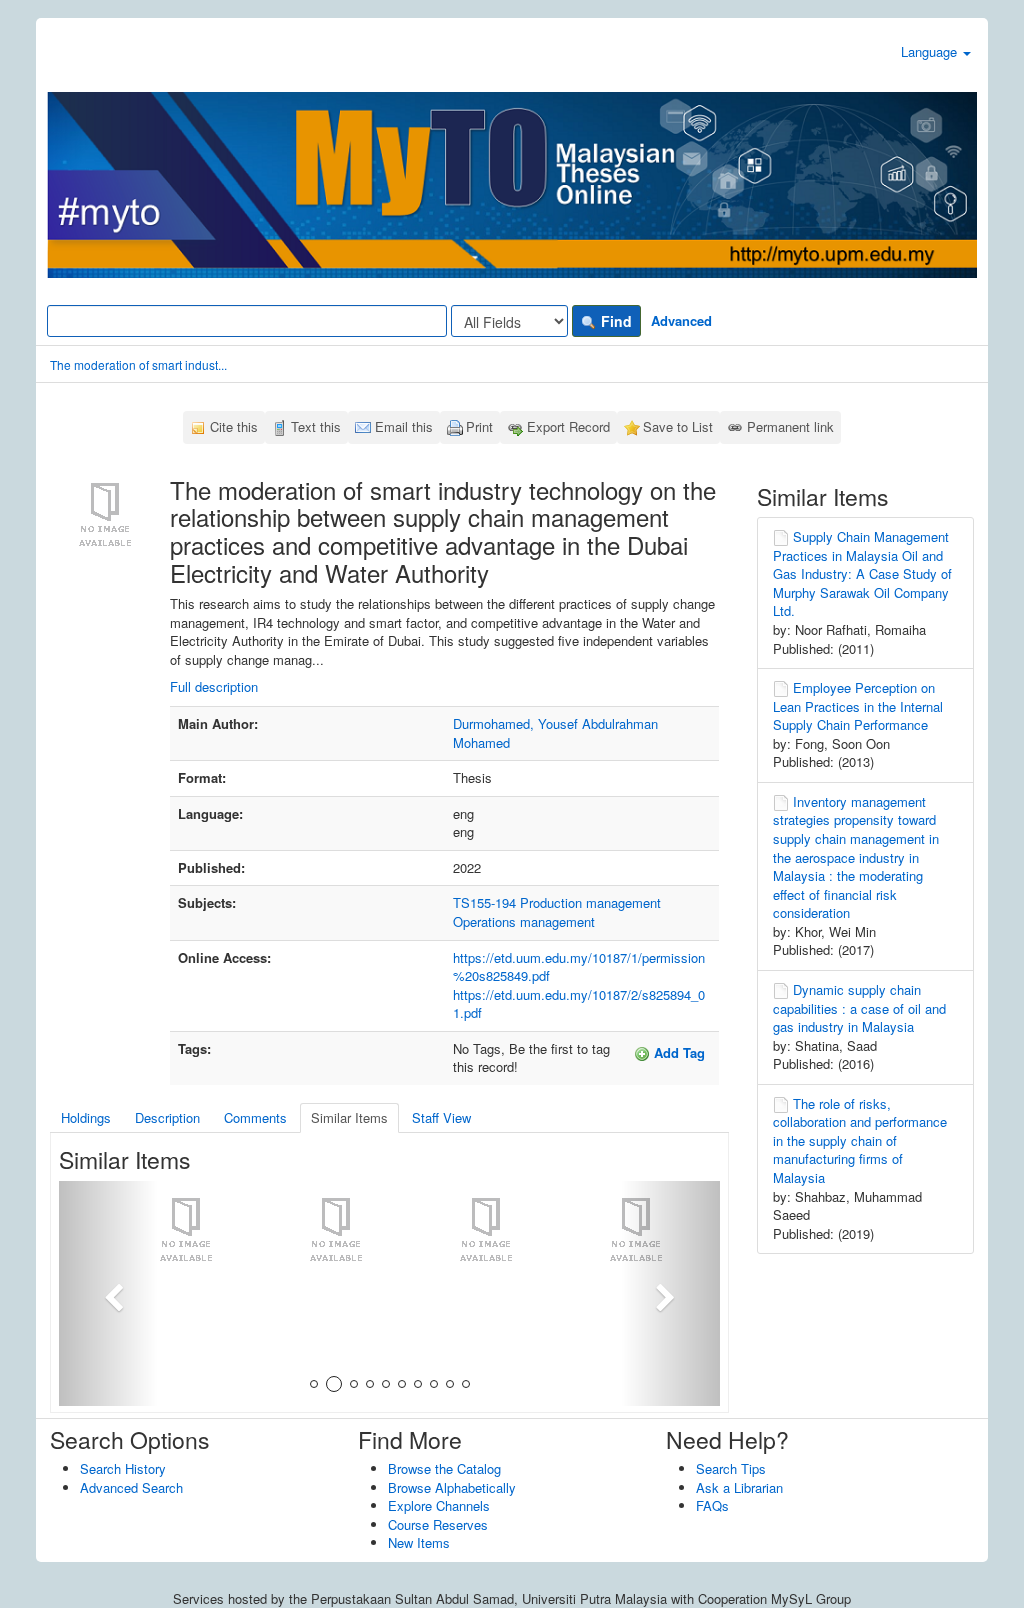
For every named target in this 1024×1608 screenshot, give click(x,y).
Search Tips (731, 1468)
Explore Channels (439, 1505)
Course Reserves (438, 1524)
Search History (123, 1468)
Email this (404, 426)
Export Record (568, 426)
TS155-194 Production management (557, 902)
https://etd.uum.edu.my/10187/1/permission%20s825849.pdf (579, 967)
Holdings (86, 1117)
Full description (214, 686)
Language (931, 51)
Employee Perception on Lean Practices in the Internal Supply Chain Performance (858, 706)
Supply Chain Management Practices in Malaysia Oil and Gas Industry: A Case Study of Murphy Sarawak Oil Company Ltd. (862, 573)
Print (479, 426)
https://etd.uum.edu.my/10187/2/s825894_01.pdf (579, 1004)
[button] (108, 1293)
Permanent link (790, 426)
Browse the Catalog (444, 1468)
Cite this (234, 426)
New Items (419, 1542)
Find (614, 321)
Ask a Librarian (739, 1487)
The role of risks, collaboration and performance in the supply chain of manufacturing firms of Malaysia (860, 1140)
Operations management (524, 921)
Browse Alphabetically (452, 1487)
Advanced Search (131, 1487)
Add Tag (677, 1052)
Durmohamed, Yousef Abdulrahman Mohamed (555, 733)
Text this (316, 426)
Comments (255, 1117)
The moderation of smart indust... (138, 364)
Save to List (678, 426)
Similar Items (349, 1117)
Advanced (681, 320)
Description (167, 1117)
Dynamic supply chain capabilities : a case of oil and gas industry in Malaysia (859, 1008)
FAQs (712, 1505)
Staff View (441, 1117)
